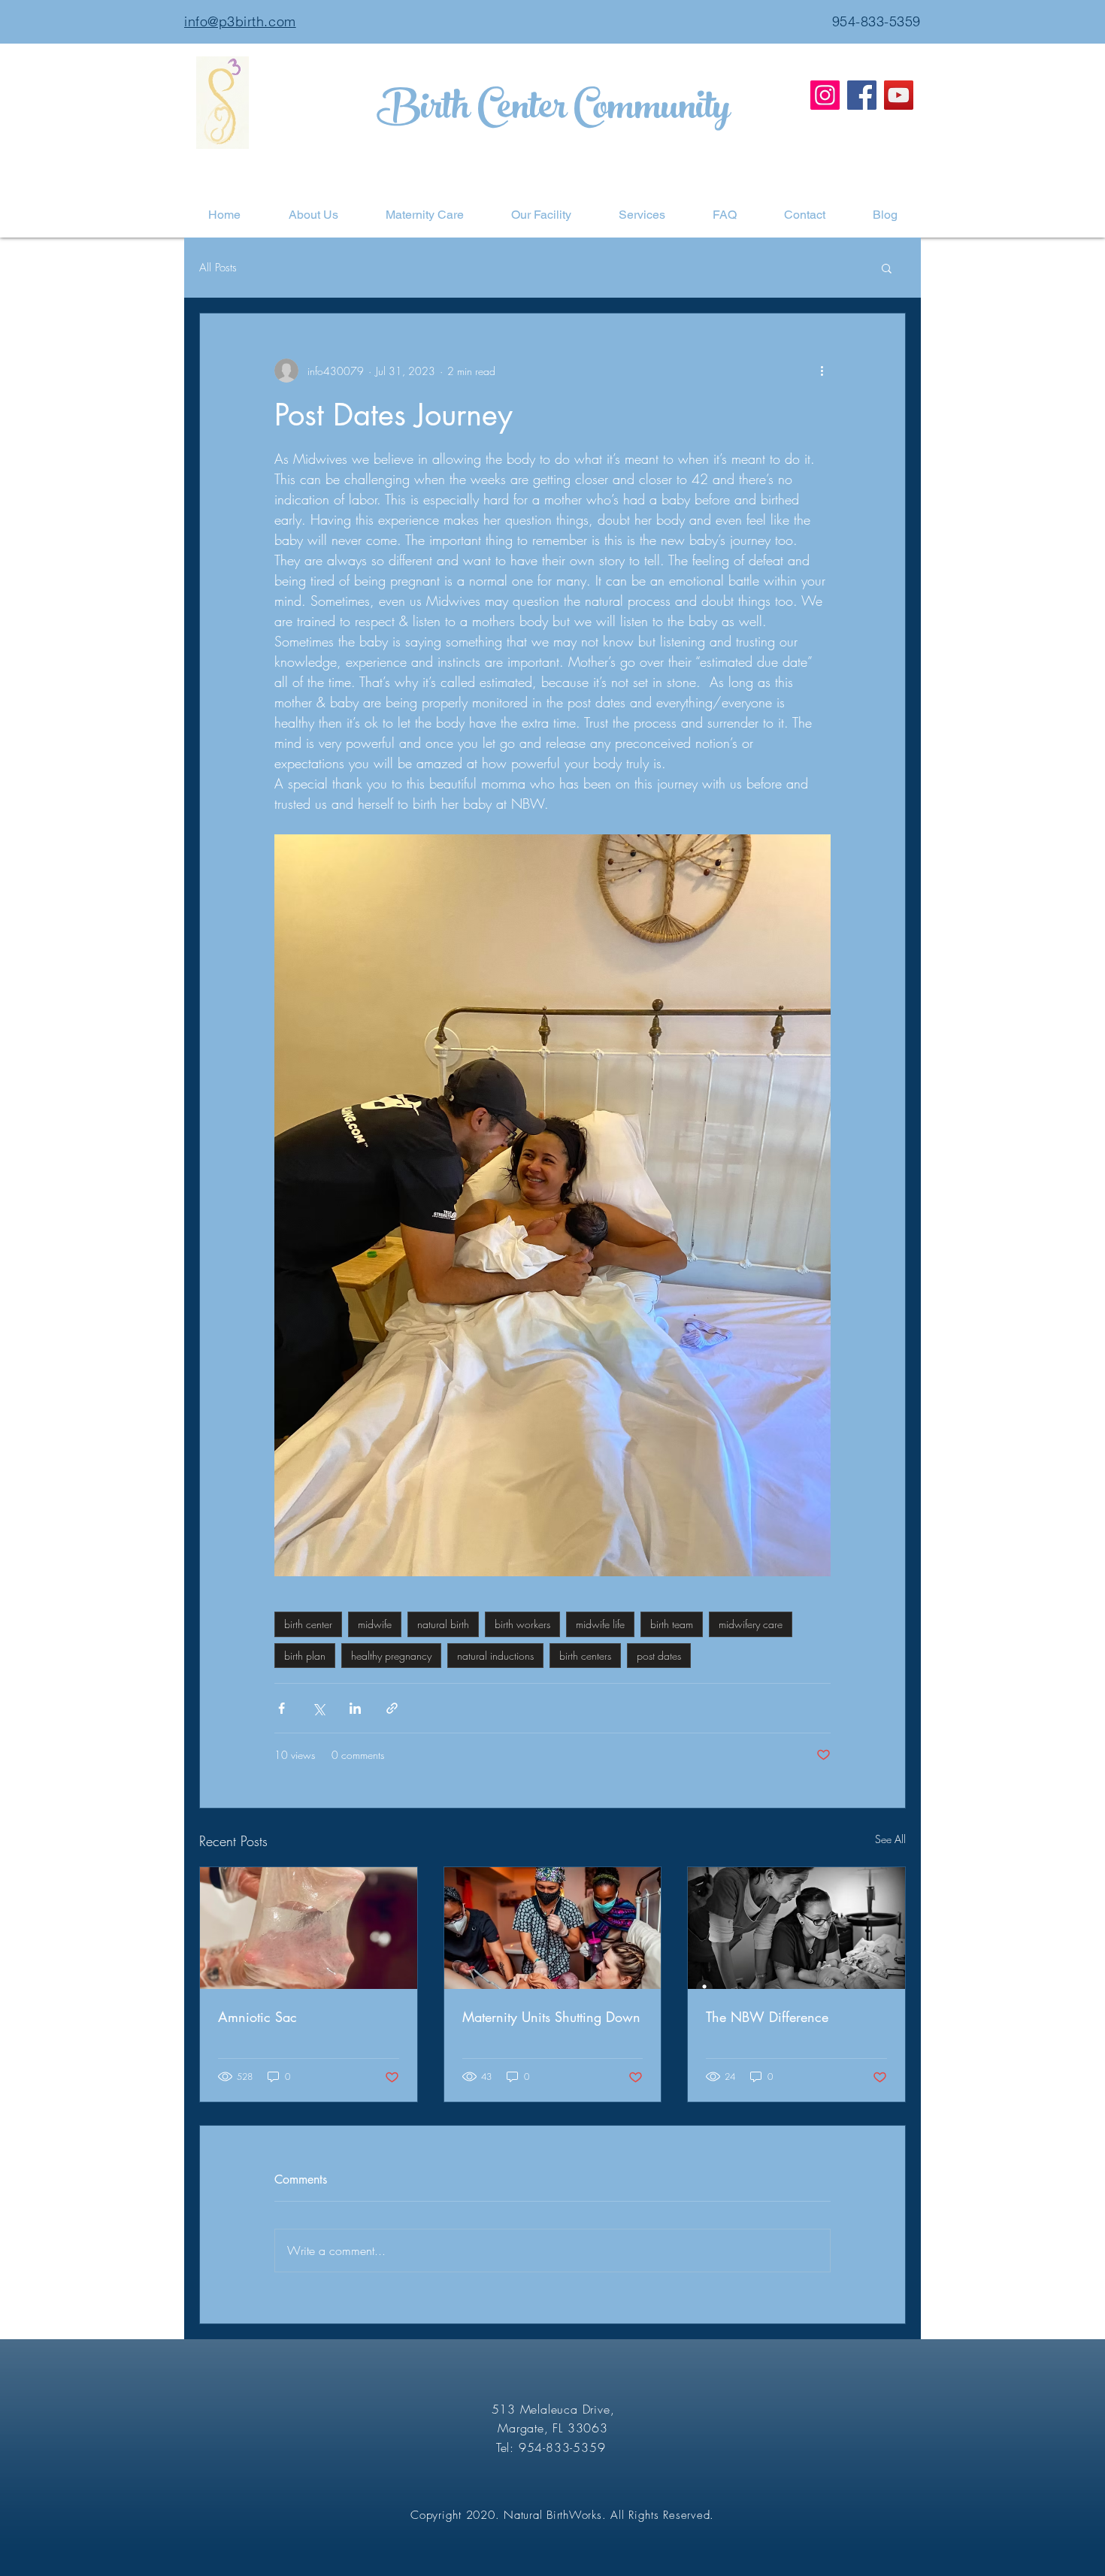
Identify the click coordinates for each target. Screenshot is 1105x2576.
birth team (672, 1624)
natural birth (443, 1624)
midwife (375, 1624)
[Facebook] (862, 95)
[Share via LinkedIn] (355, 1708)
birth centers (585, 1656)
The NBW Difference (767, 2017)
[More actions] (822, 371)
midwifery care (751, 1624)
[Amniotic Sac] (309, 1928)
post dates (659, 1656)
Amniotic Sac (257, 2017)
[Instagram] (825, 95)
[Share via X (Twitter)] (318, 1708)
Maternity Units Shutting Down (551, 2017)
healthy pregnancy (391, 1656)
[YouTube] (899, 95)
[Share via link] (392, 1708)
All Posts (218, 268)
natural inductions (495, 1656)
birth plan (305, 1656)
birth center (308, 1624)
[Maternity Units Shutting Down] (553, 1928)
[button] (887, 268)
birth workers (522, 1624)
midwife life (600, 1624)
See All (890, 1839)
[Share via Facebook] (282, 1708)
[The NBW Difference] (796, 1928)
